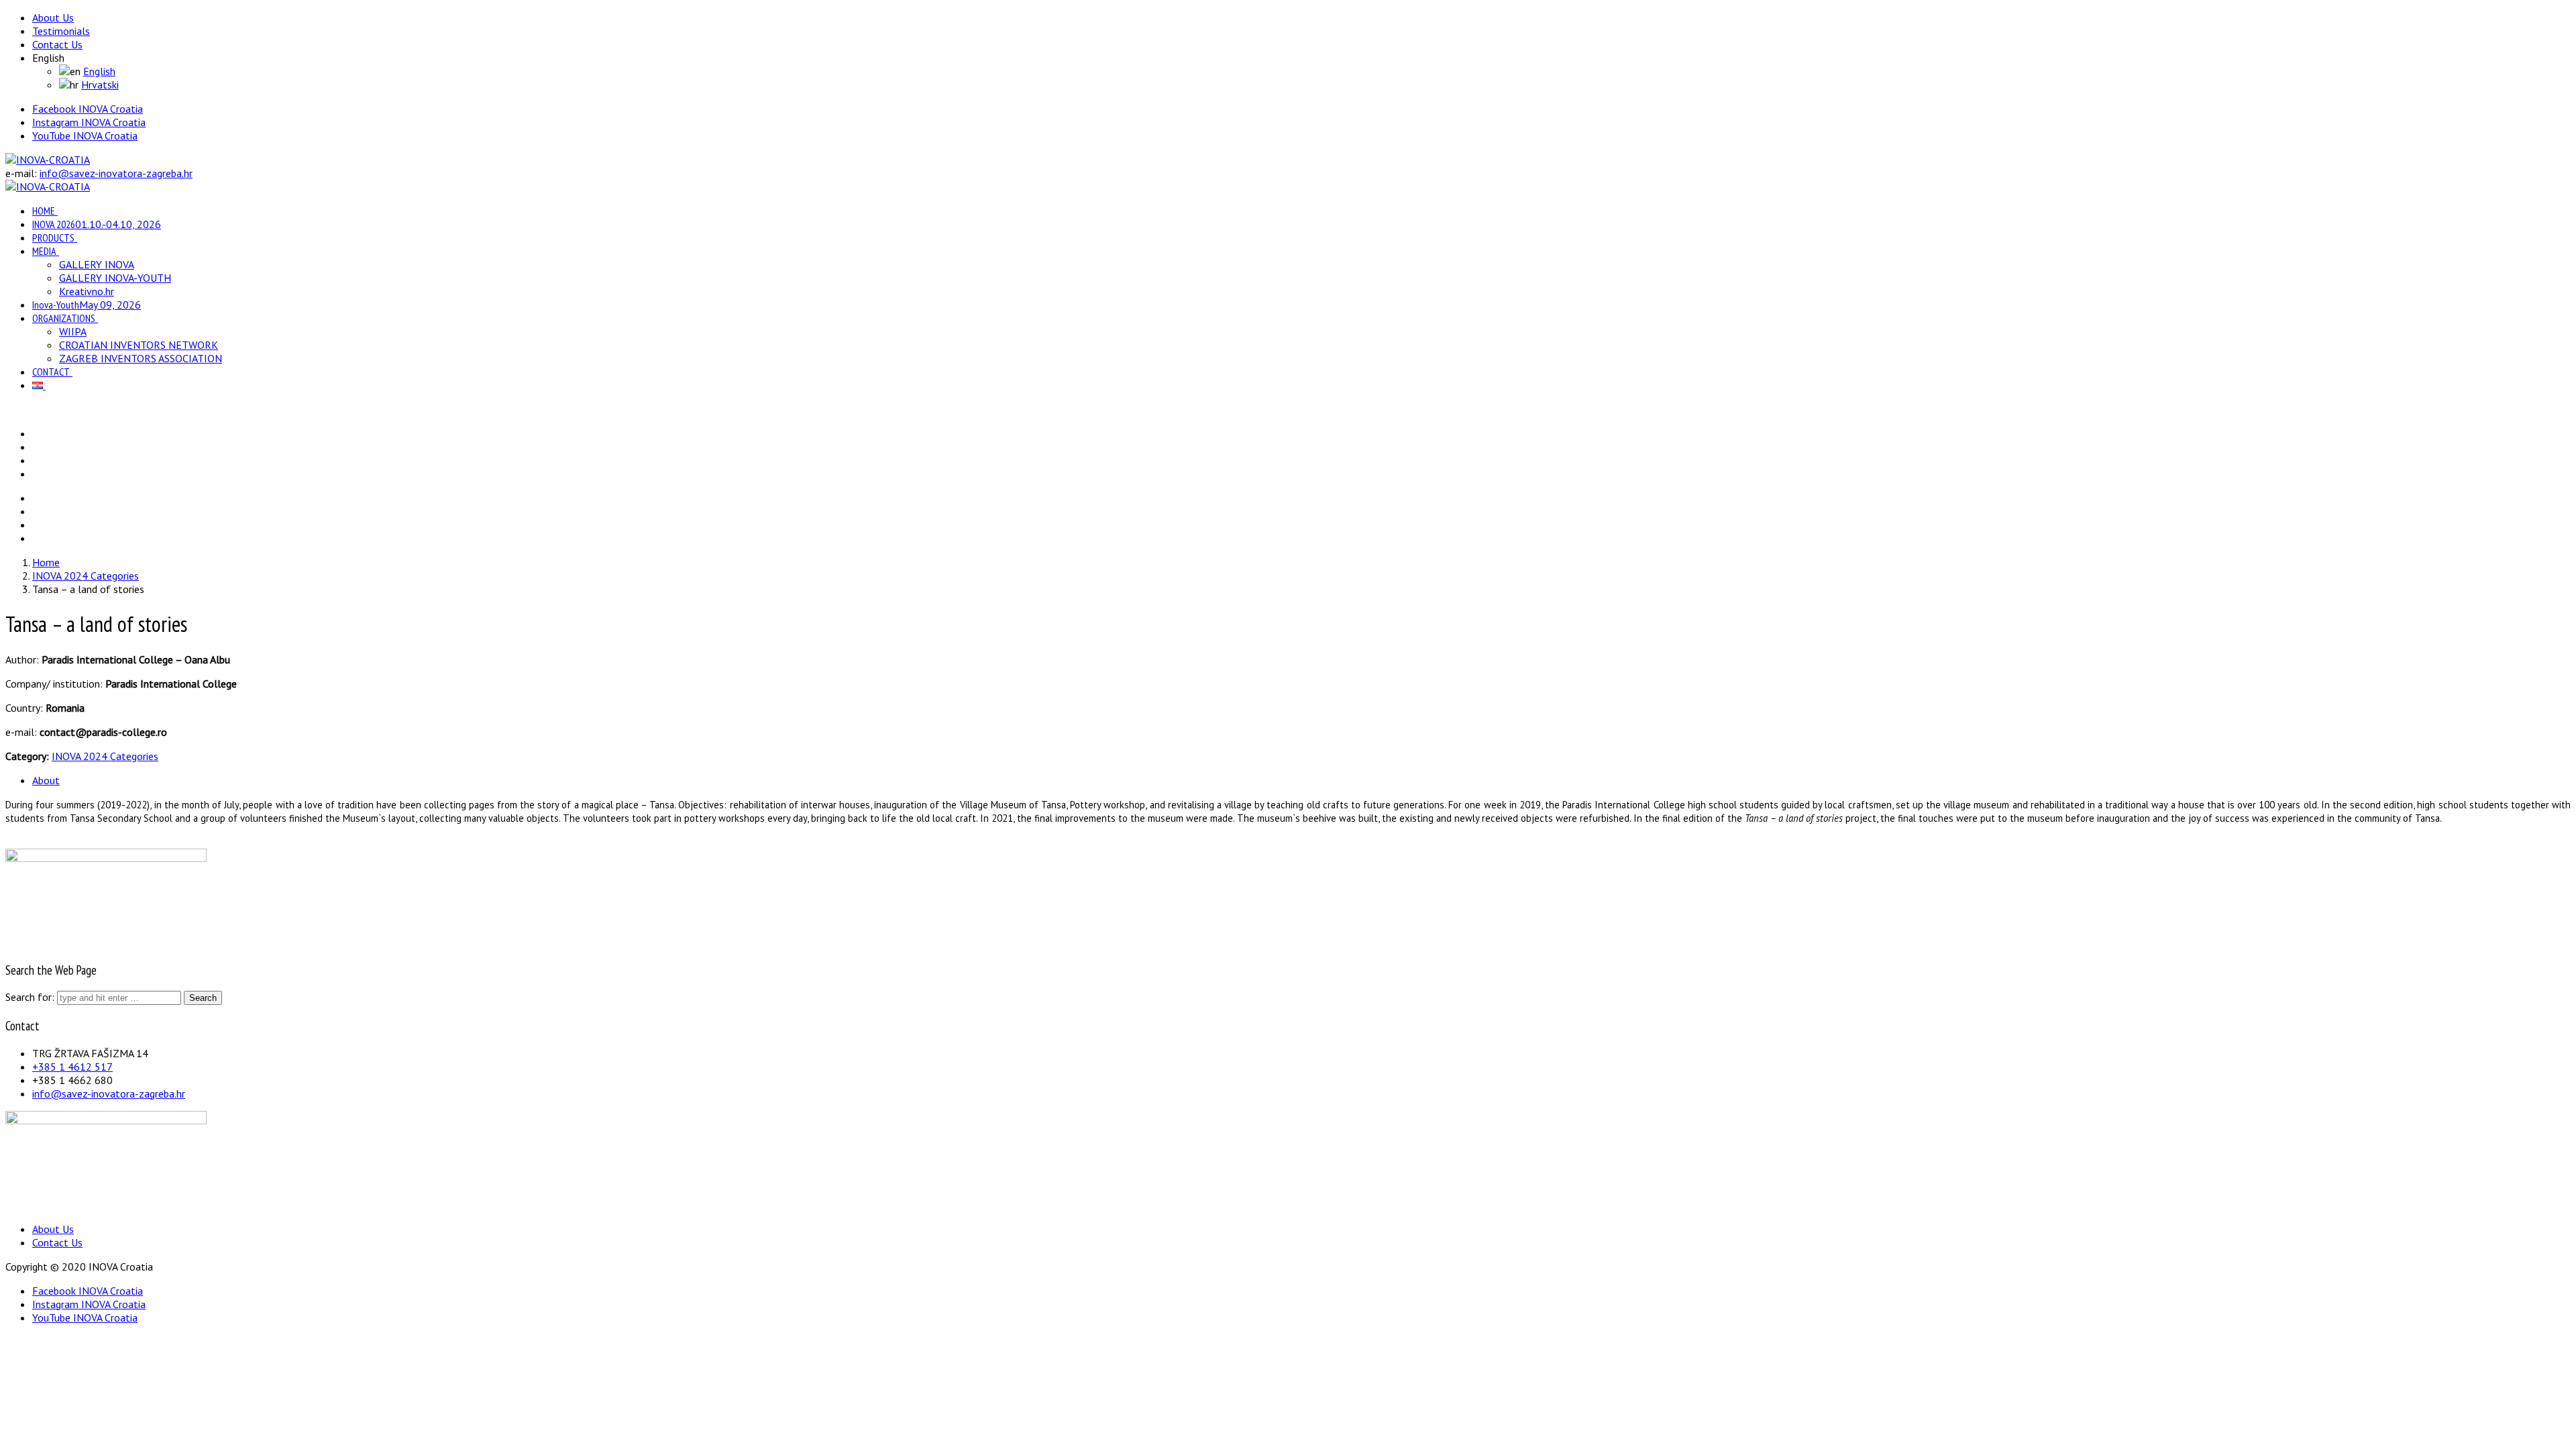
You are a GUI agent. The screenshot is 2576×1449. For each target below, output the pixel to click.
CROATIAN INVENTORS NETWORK (139, 345)
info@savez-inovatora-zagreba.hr (116, 173)
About (46, 780)
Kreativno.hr (87, 291)
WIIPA (73, 331)
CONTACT (51, 372)
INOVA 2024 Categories (105, 756)
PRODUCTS (53, 237)
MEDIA (44, 251)
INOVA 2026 (97, 224)
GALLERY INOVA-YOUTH (115, 278)
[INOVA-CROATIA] (48, 160)
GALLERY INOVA (97, 264)
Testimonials (61, 31)
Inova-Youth (87, 305)
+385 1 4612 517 (72, 1067)
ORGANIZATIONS (64, 318)
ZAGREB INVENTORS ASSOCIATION (141, 358)
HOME (44, 211)
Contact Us (57, 44)
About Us (53, 17)
